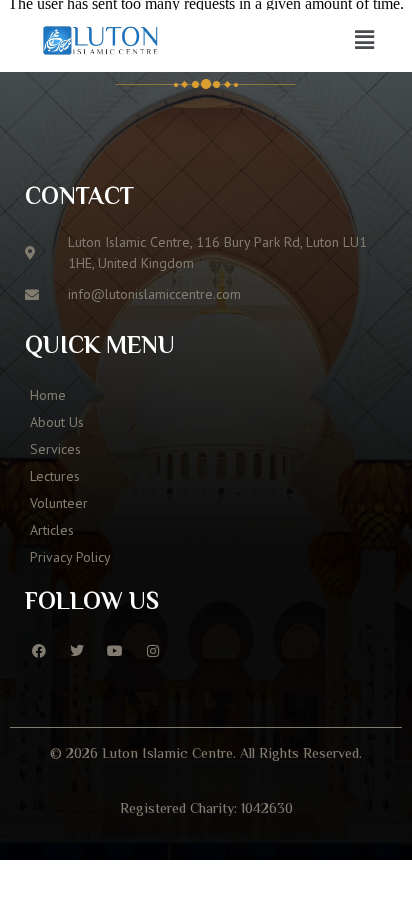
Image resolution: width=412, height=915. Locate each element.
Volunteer (59, 503)
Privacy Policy (70, 557)
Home (48, 395)
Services (55, 449)
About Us (57, 422)
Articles (52, 530)
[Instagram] (153, 651)
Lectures (55, 476)
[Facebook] (39, 651)
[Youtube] (115, 651)
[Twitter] (77, 651)
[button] (365, 40)
